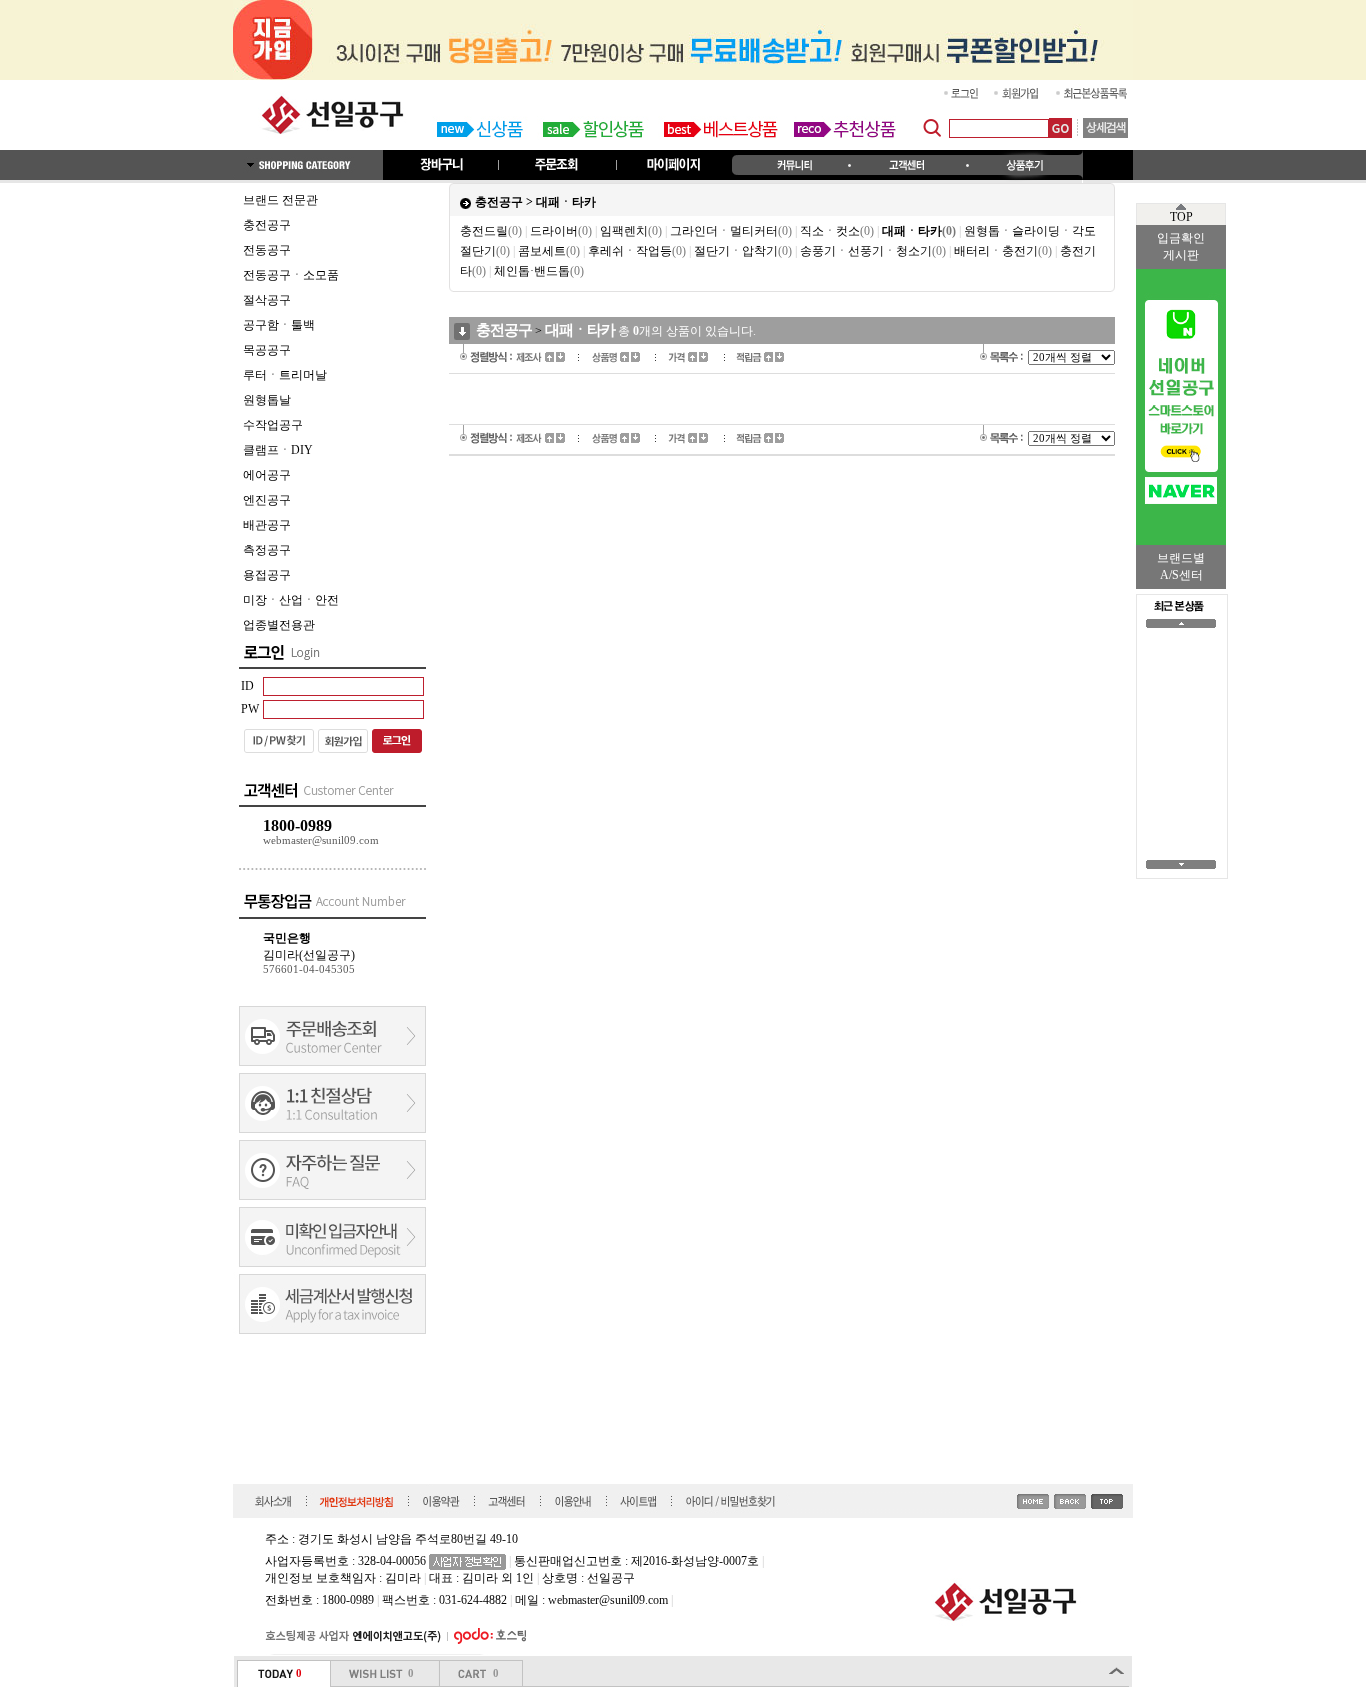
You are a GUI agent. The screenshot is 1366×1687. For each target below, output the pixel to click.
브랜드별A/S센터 (1181, 566)
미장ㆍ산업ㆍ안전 (291, 600)
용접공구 (267, 575)
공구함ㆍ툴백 (279, 325)
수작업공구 (273, 425)
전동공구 (267, 250)
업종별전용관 (279, 625)
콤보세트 (549, 251)
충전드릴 (491, 231)
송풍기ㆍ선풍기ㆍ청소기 (873, 251)
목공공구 (267, 350)
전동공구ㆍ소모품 (291, 275)
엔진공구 (267, 500)
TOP (1181, 217)
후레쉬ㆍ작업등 (637, 251)
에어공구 (267, 475)
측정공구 (267, 550)
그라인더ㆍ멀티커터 (731, 231)
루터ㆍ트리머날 (285, 375)
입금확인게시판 (1181, 246)
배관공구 (267, 525)
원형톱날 (267, 400)
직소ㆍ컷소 (837, 231)
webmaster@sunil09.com (608, 1600)
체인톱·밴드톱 (539, 271)
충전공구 (267, 225)
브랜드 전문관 (280, 200)
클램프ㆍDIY (278, 450)
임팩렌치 (631, 231)
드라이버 (561, 231)
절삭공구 (267, 300)
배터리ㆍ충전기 (1003, 251)
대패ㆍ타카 (566, 202)
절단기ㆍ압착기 (743, 251)
